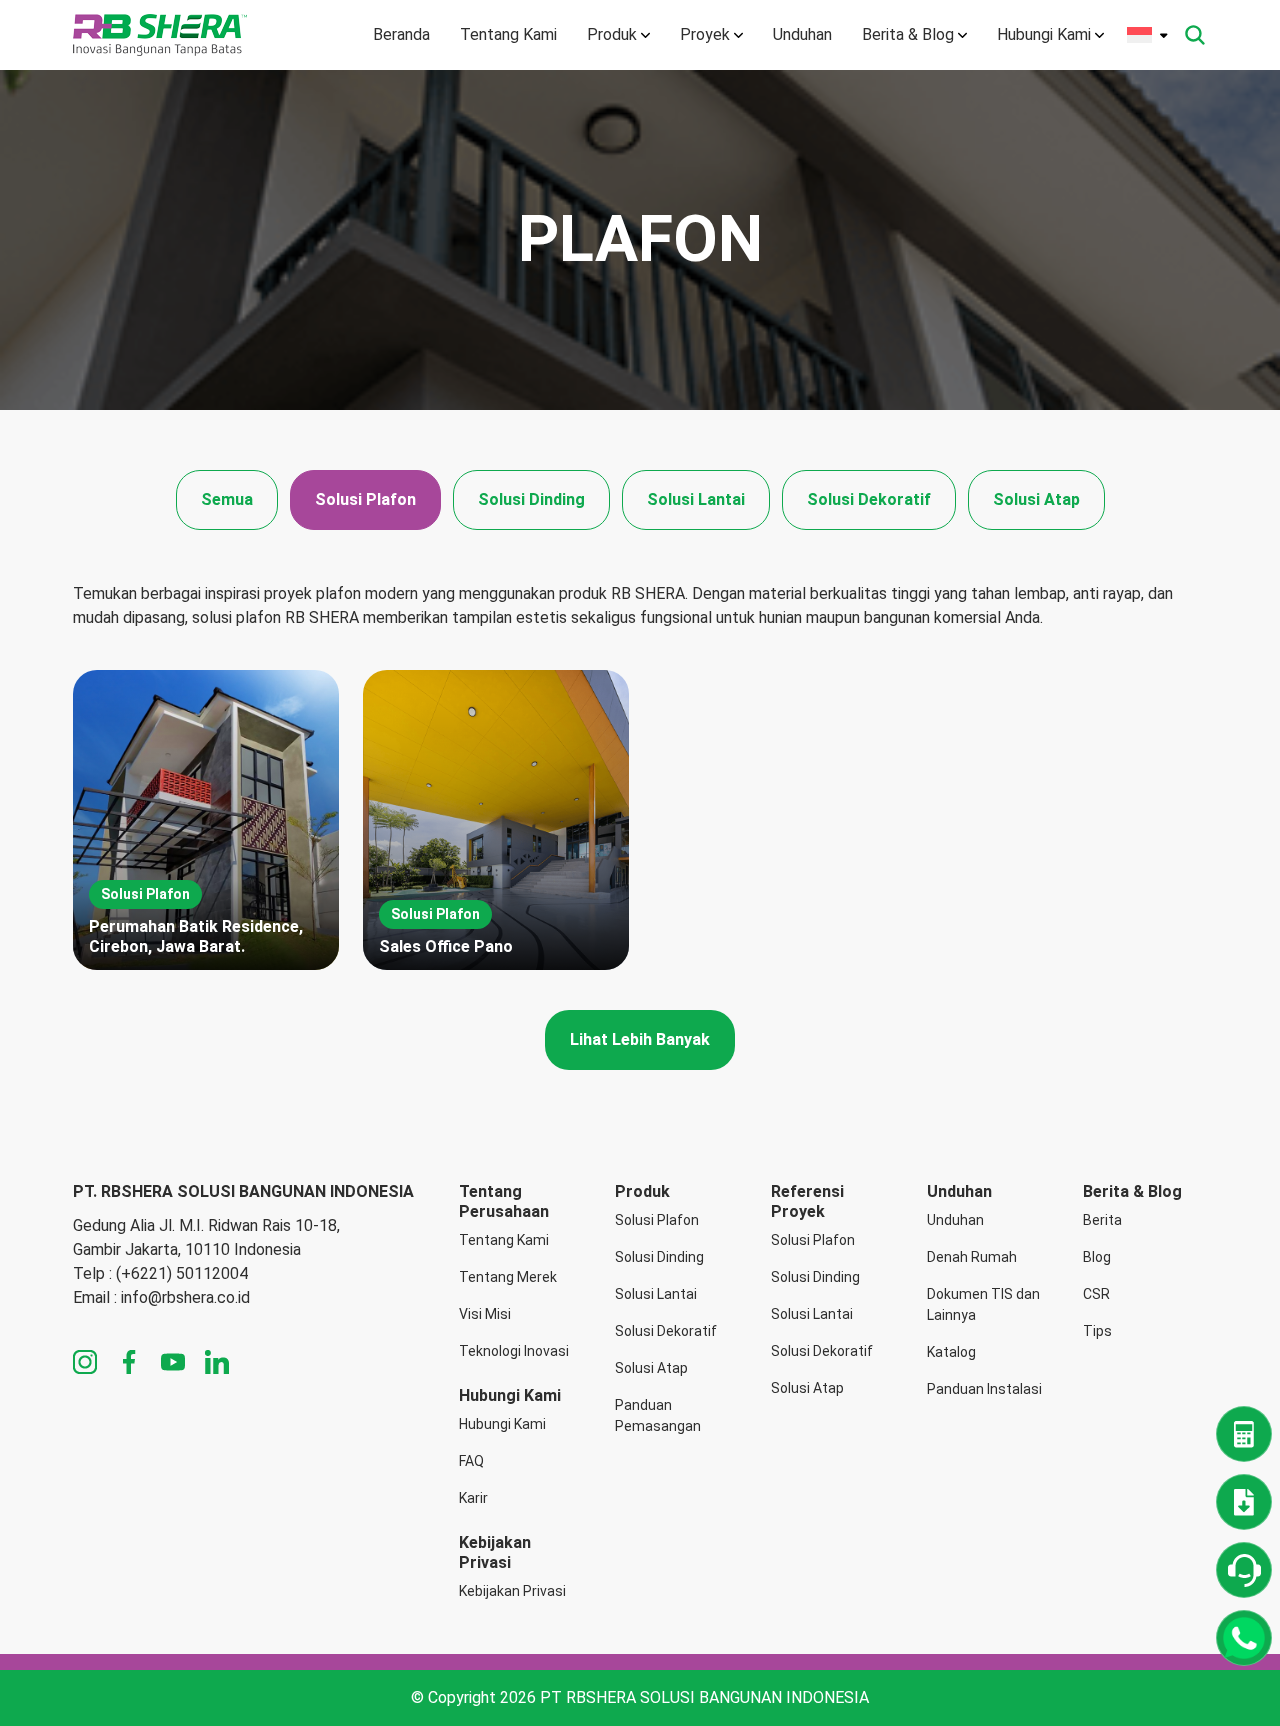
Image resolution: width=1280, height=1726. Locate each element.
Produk (612, 34)
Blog (1097, 1257)
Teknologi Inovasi (514, 1351)
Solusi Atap (1036, 499)
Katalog (951, 1352)
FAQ (471, 1461)
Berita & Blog (908, 34)
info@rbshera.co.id (185, 1297)
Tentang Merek (508, 1277)
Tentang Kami (508, 34)
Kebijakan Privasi (512, 1591)
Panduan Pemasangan (658, 1415)
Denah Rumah (972, 1257)
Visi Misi (485, 1314)
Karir (473, 1498)
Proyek (705, 34)
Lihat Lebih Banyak (640, 1039)
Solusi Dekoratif (869, 499)
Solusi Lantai (696, 499)
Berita (1102, 1220)
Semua (227, 499)
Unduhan (802, 34)
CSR (1096, 1294)
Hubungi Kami (1044, 34)
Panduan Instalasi (984, 1389)
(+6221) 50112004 (182, 1273)
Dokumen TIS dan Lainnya (983, 1304)
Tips (1097, 1331)
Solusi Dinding (531, 499)
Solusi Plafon (365, 499)
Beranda (401, 34)
